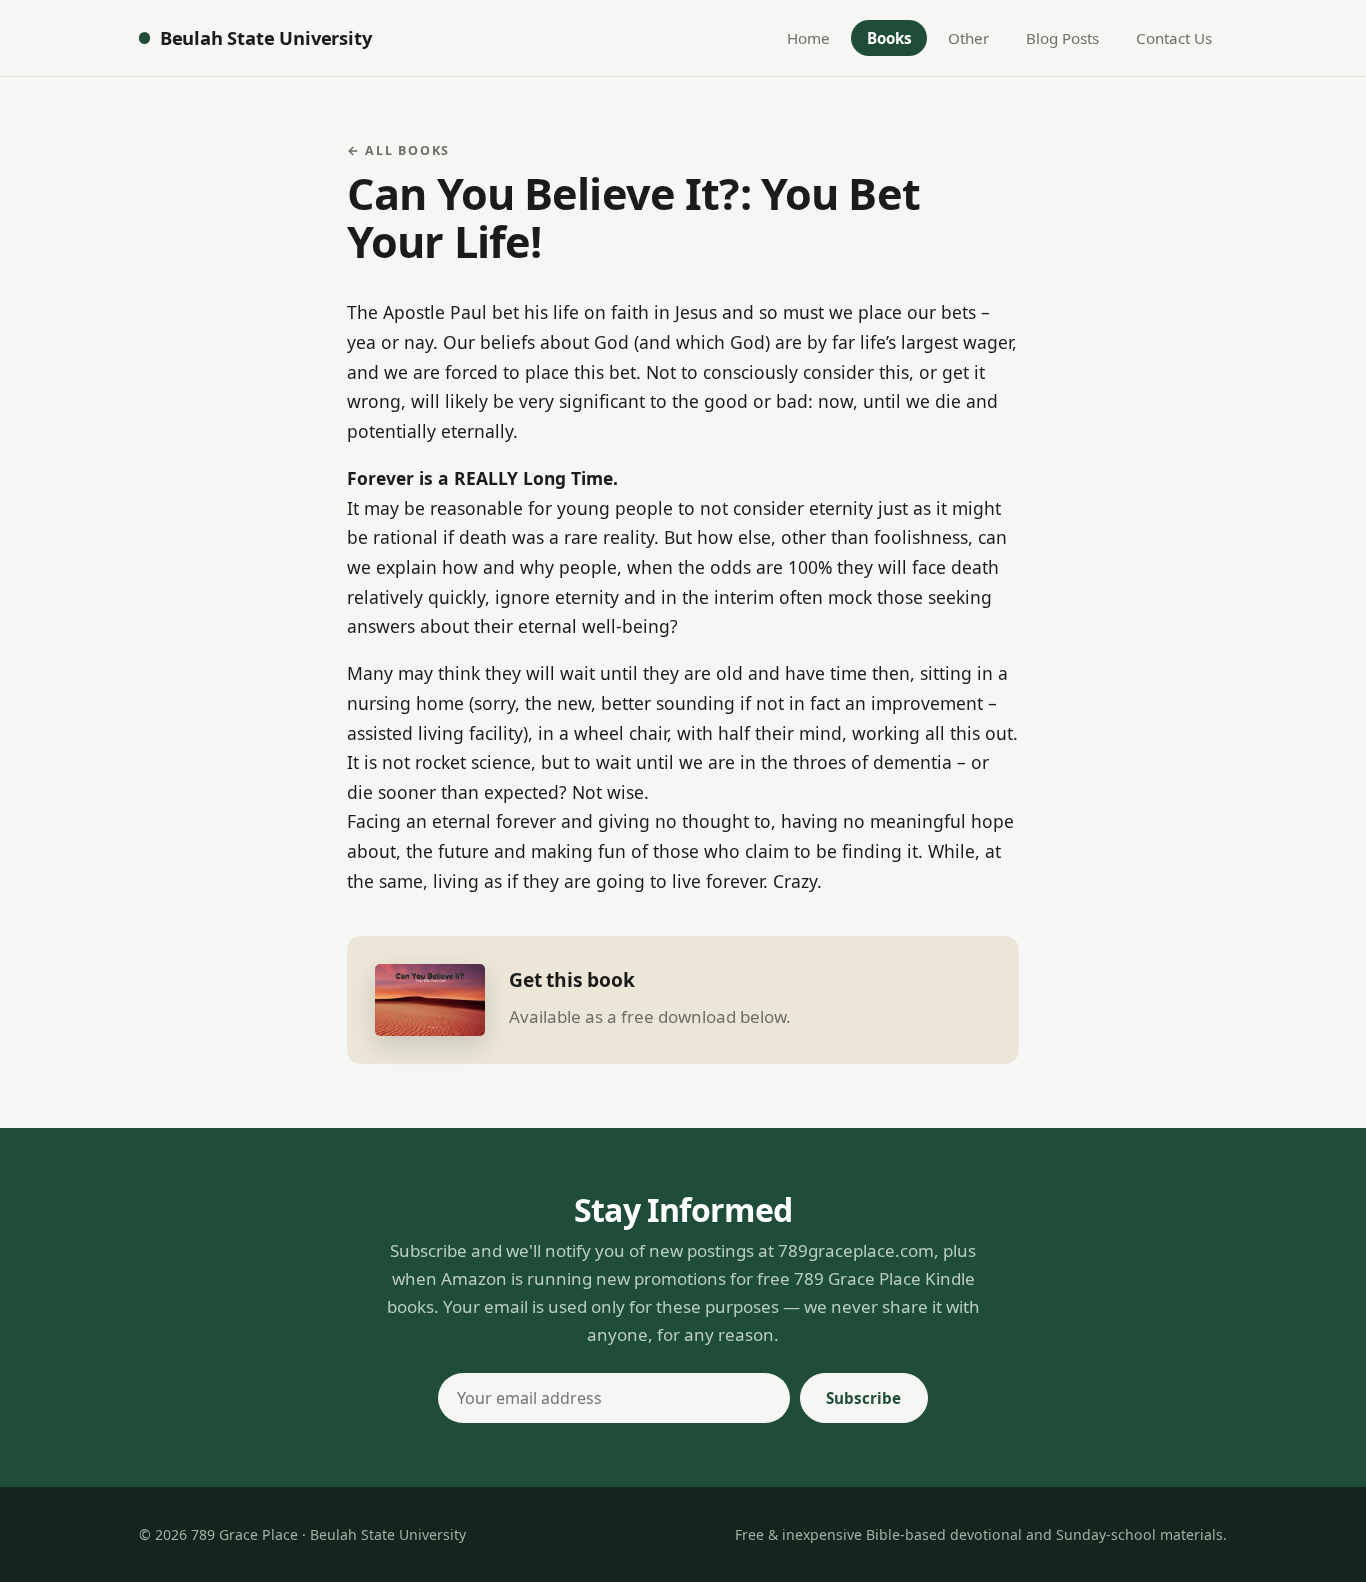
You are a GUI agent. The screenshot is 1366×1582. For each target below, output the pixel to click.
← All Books (398, 150)
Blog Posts (1062, 38)
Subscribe (863, 1398)
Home (808, 38)
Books (889, 38)
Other (968, 38)
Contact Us (1174, 38)
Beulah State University (266, 37)
